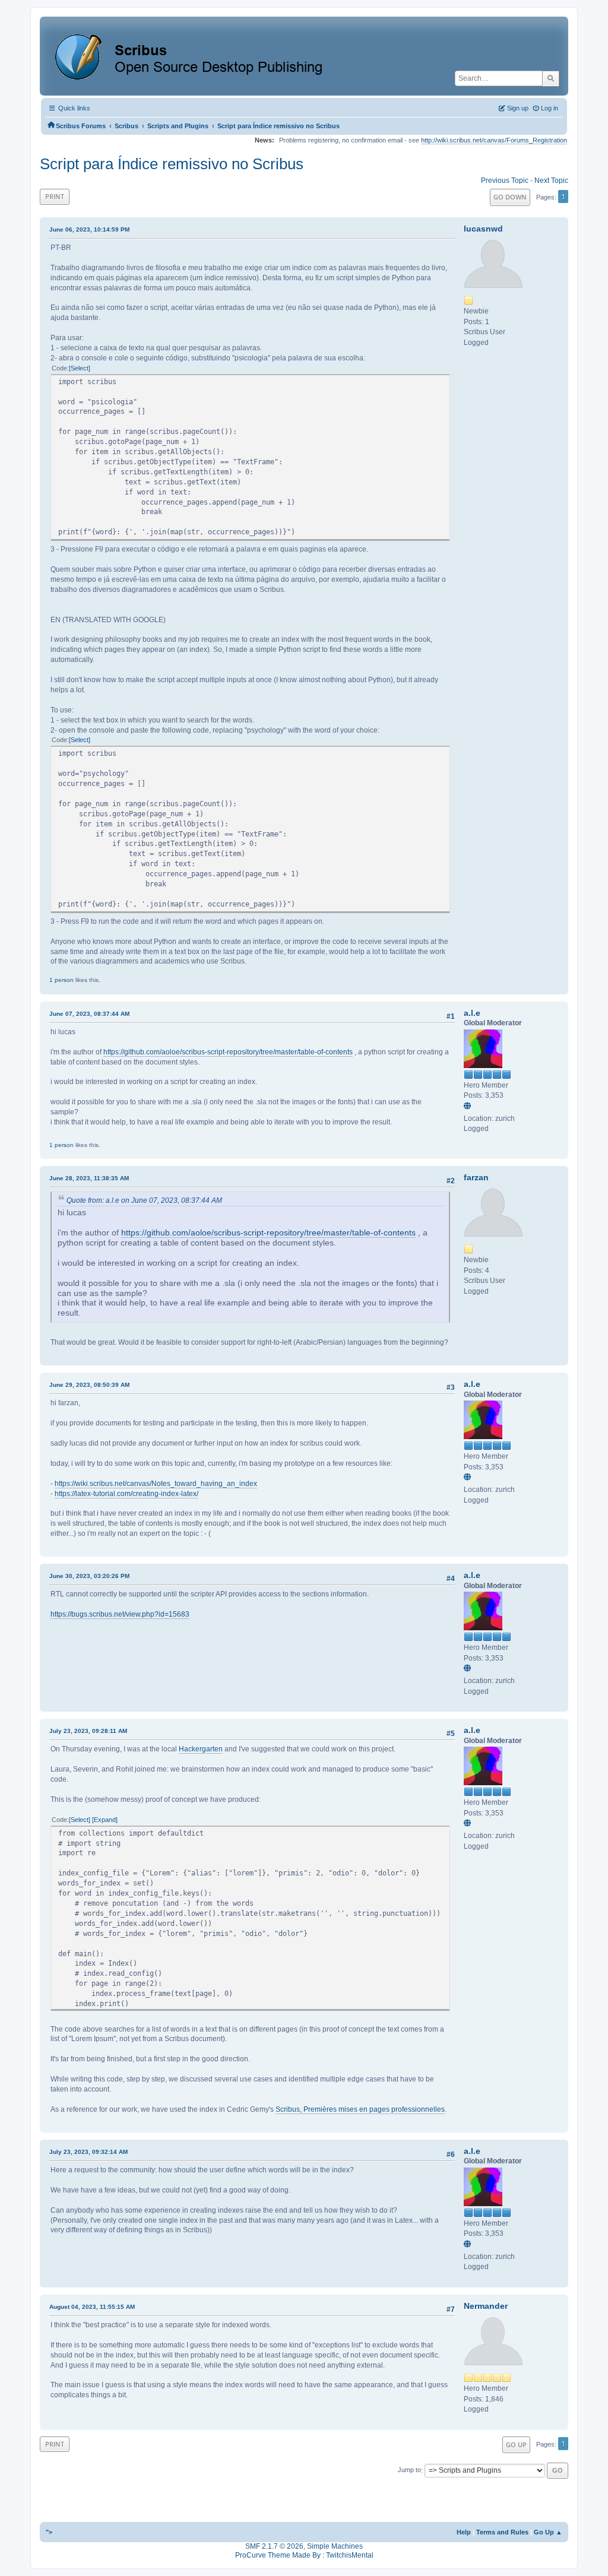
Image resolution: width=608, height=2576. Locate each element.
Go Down (510, 197)
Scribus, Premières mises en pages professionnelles (360, 2109)
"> (49, 2532)
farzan (476, 1177)
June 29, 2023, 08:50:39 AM (89, 1385)
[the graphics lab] (469, 1107)
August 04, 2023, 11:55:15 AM (92, 2307)
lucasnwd (483, 229)
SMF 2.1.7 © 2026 (274, 2546)
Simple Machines (335, 2546)
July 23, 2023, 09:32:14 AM (88, 2152)
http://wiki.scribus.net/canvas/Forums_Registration (494, 140)
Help (464, 2532)
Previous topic (505, 180)
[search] (551, 78)
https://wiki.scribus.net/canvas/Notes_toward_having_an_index (156, 1484)
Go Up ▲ (548, 2532)
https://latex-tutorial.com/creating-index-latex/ (126, 1494)
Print (55, 196)
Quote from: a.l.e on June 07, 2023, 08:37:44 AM (144, 1200)
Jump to (409, 2470)
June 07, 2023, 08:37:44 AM (89, 1014)
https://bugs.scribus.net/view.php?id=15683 (120, 1614)
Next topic (551, 180)
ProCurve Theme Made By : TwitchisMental (304, 2555)
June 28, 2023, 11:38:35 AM (89, 1178)
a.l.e (472, 1013)
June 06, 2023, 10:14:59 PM (89, 229)
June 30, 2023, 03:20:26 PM (89, 1576)
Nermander (486, 2306)
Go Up (516, 2444)
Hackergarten (201, 1749)
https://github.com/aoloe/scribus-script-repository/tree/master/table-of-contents (228, 1052)
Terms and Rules (502, 2532)
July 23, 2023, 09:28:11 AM (88, 1731)
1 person (61, 980)
